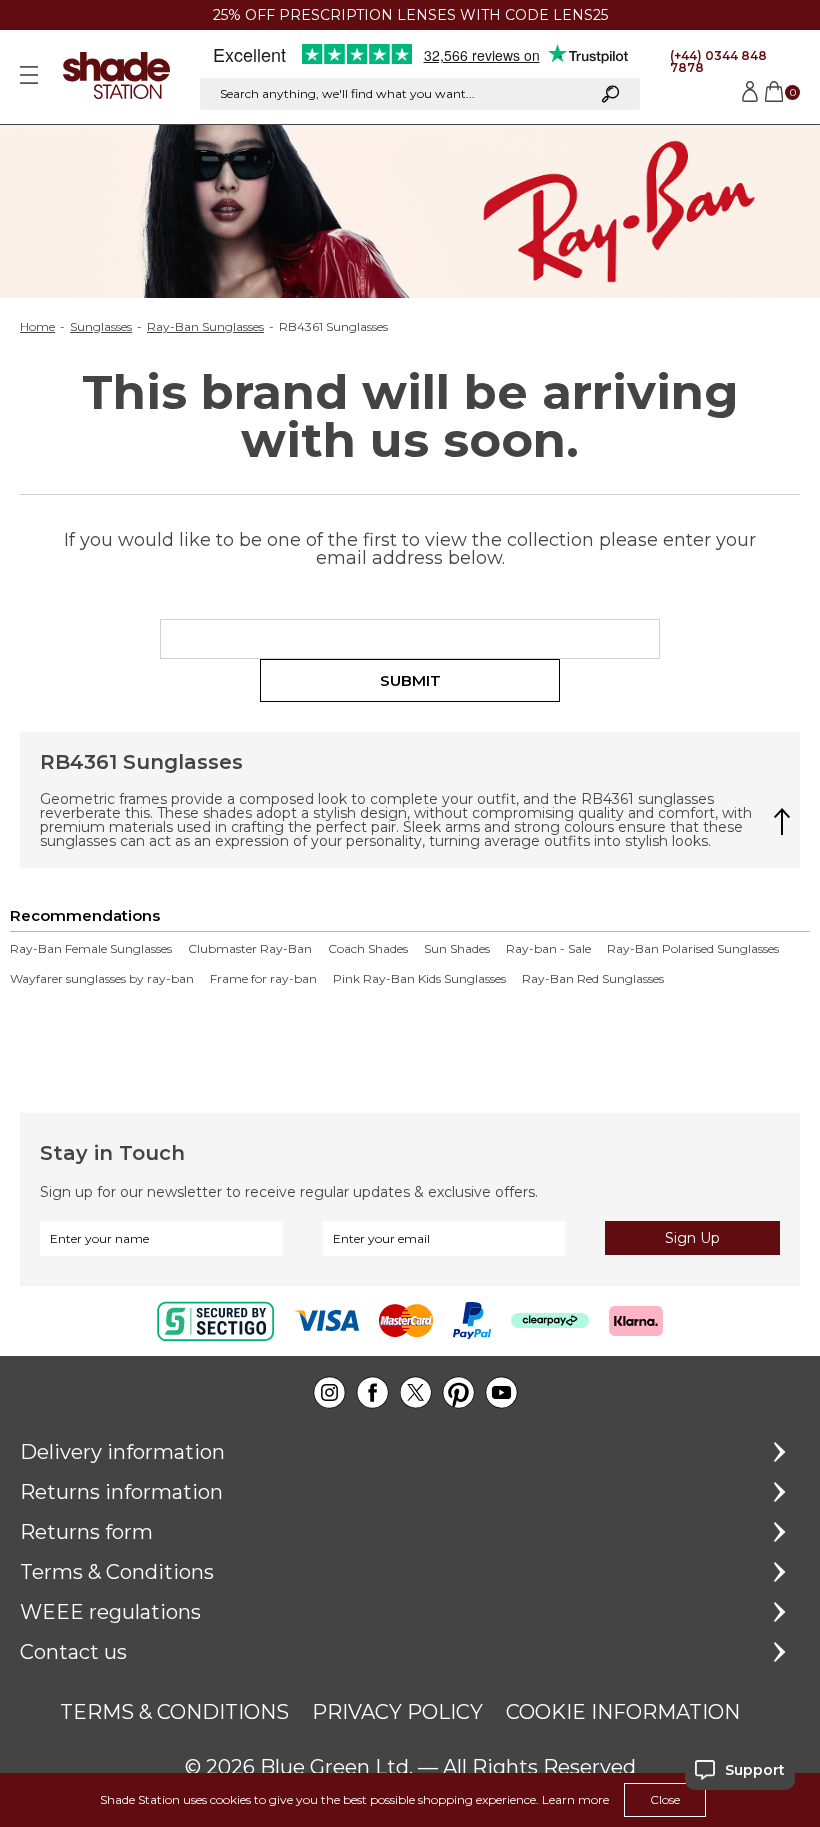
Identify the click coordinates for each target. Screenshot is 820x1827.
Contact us (73, 1652)
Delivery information (122, 1452)
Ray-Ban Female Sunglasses (91, 949)
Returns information (121, 1492)
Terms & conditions (174, 1712)
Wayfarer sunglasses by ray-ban (102, 979)
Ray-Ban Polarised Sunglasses (693, 949)
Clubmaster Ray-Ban (250, 949)
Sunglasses (101, 327)
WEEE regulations (110, 1612)
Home (37, 327)
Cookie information (623, 1712)
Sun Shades (457, 949)
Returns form (86, 1532)
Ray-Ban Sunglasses (205, 327)
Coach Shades (368, 949)
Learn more (575, 1799)
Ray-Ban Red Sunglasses (593, 979)
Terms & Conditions (117, 1572)
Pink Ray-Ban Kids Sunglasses (419, 979)
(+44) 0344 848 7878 (718, 61)
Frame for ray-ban (263, 979)
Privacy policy (397, 1712)
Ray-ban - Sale (548, 949)
